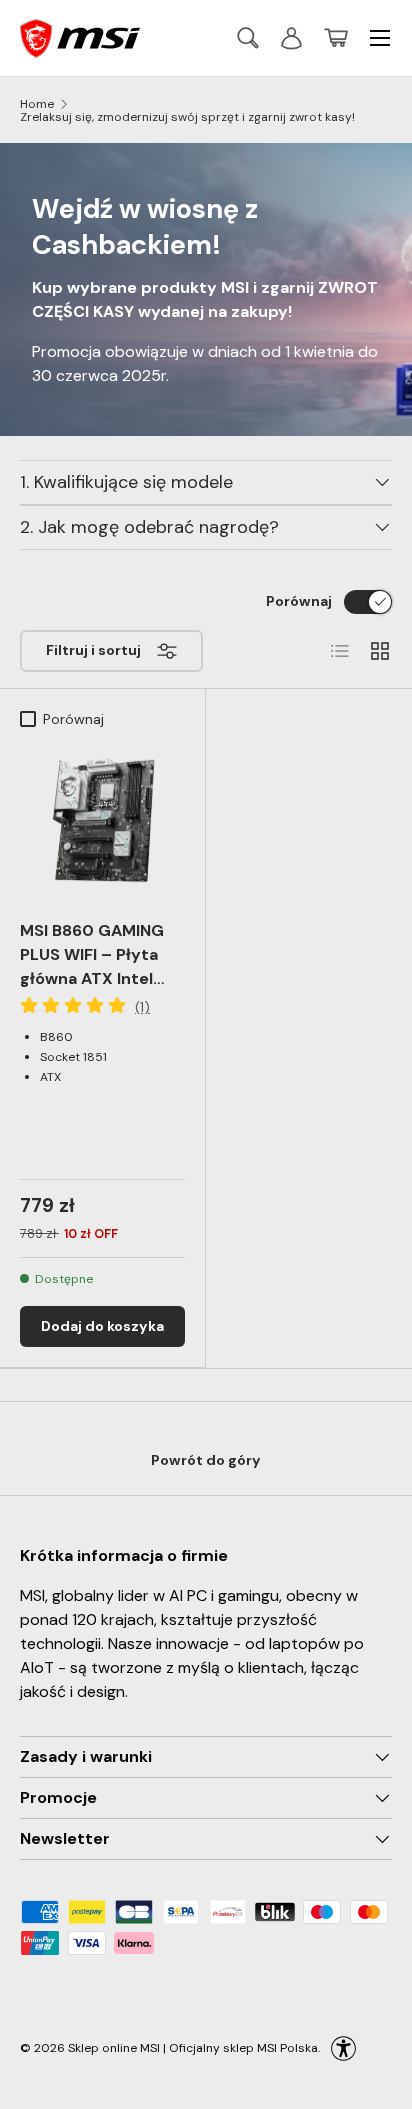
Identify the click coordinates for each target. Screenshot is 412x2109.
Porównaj (299, 601)
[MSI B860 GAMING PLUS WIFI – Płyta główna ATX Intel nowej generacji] (102, 820)
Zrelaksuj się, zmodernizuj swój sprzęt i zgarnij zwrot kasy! (187, 117)
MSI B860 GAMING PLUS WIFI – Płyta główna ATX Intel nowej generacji (92, 966)
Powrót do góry (206, 1460)
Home (37, 104)
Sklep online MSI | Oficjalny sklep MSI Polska (193, 2047)
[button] (336, 38)
